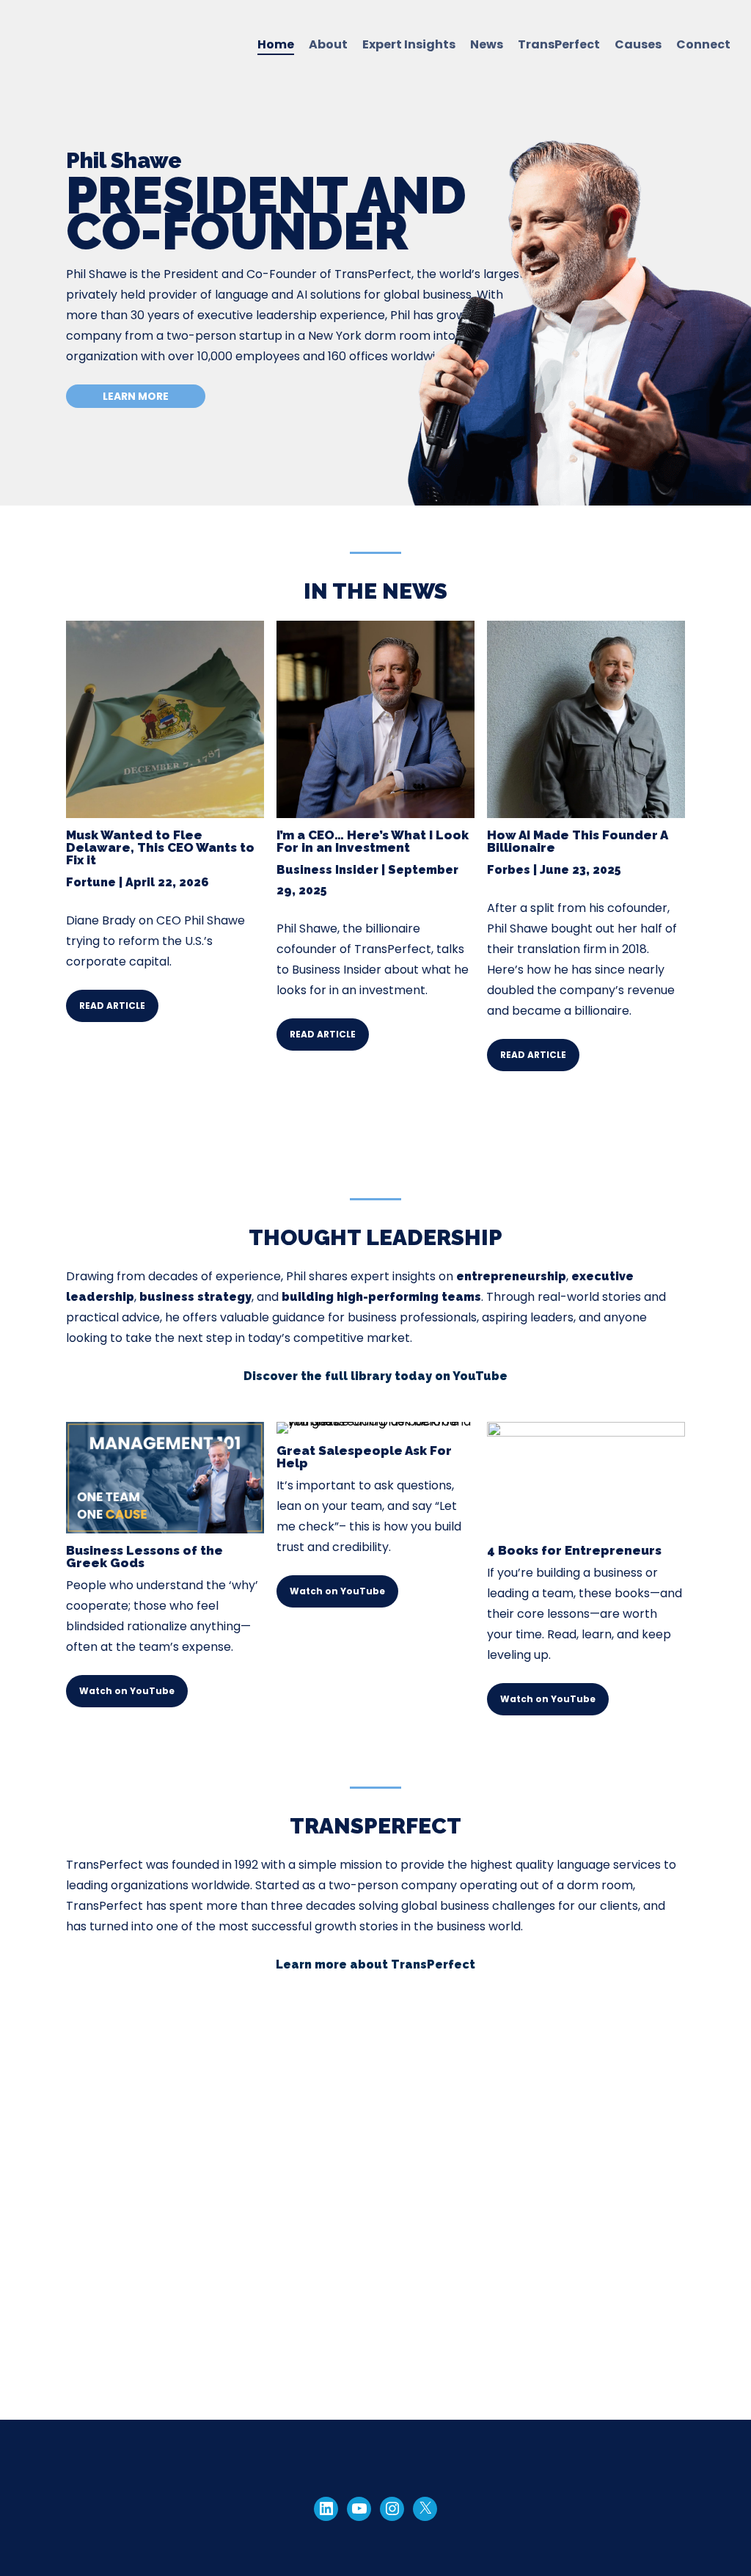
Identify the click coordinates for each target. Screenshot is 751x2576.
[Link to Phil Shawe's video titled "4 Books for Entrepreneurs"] (586, 1433)
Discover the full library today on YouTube (375, 1376)
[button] (136, 396)
